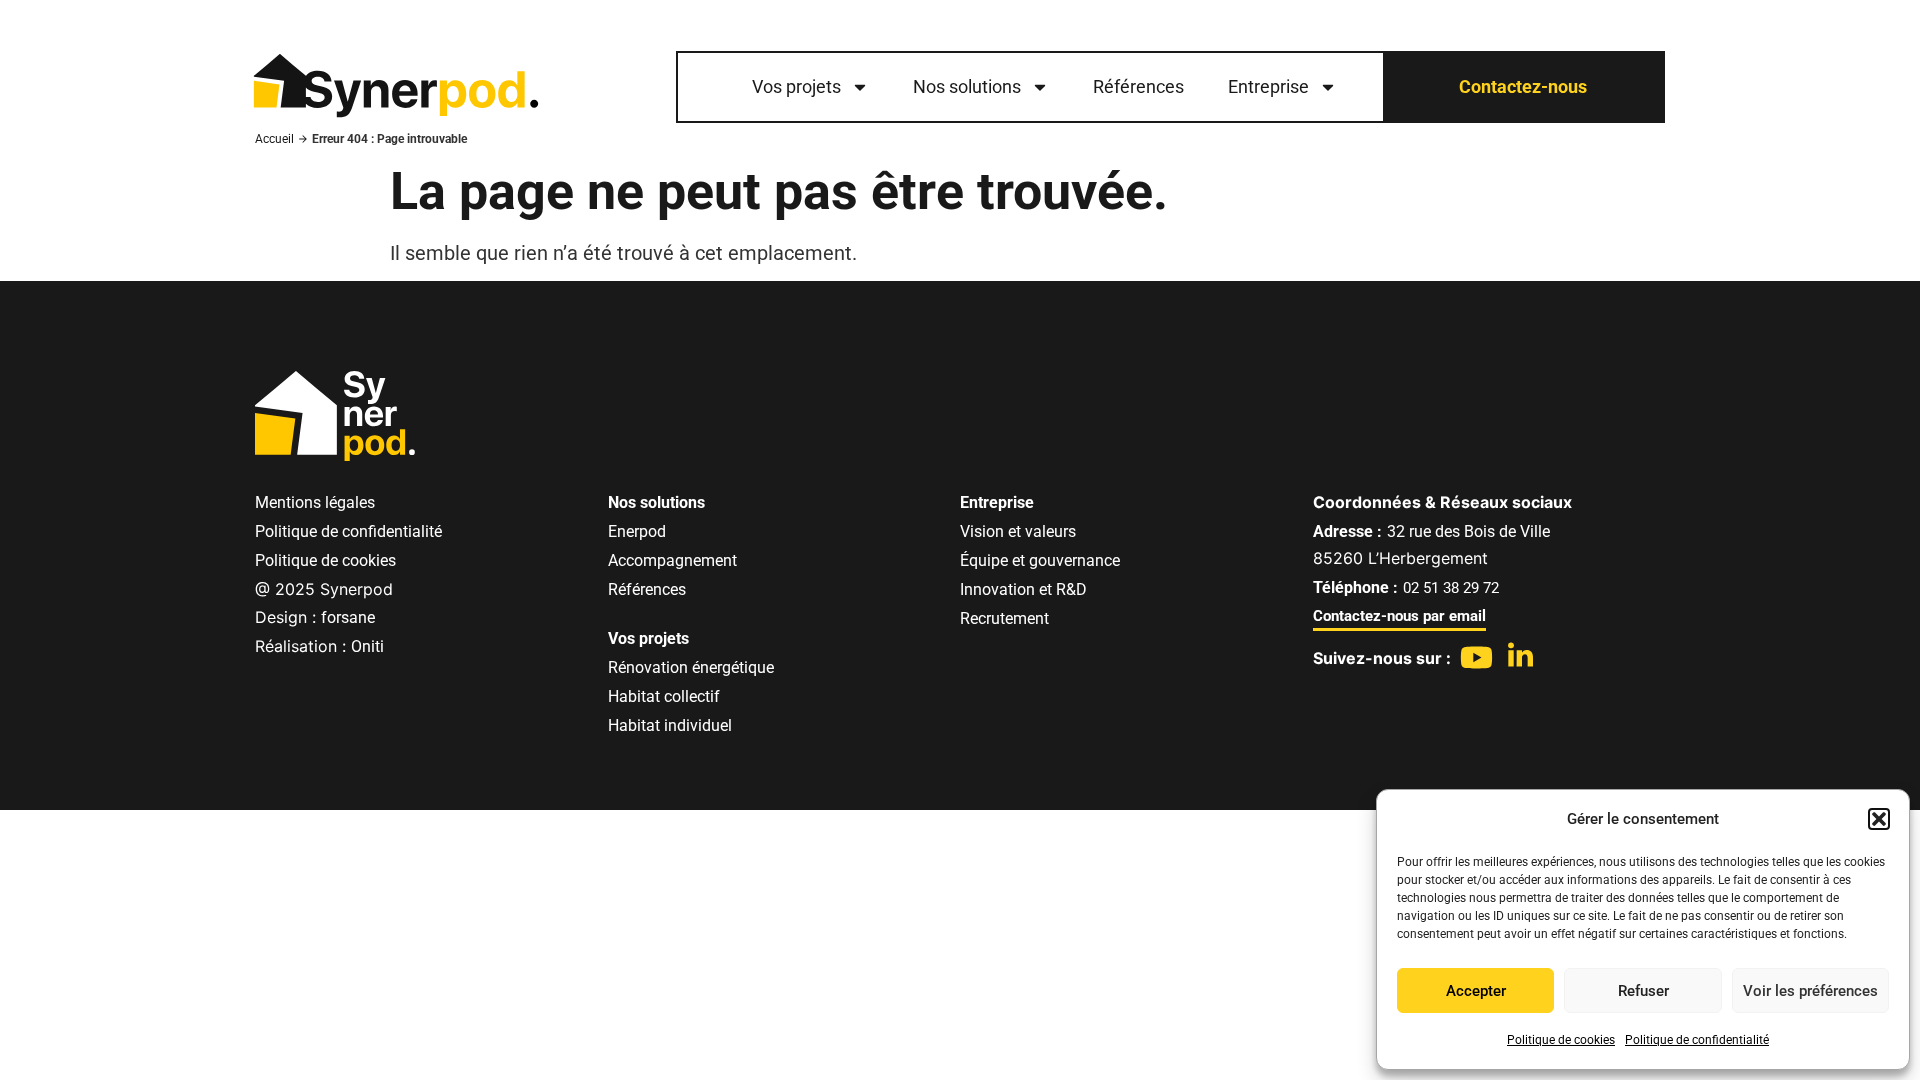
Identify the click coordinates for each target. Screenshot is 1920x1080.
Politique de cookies (1561, 1040)
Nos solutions (967, 86)
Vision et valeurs (1018, 531)
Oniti (367, 646)
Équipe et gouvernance (1040, 560)
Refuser (1643, 991)
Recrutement (1004, 618)
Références (1138, 86)
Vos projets (796, 86)
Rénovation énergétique (691, 667)
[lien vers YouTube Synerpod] (1476, 657)
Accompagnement (672, 560)
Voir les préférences (1810, 991)
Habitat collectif (664, 696)
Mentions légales (315, 502)
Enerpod (637, 531)
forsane (348, 617)
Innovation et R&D (1023, 589)
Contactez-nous (1523, 87)
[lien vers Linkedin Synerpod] (1520, 654)
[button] (1879, 819)
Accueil (274, 139)
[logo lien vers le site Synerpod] (395, 87)
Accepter (1476, 991)
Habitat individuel (670, 725)
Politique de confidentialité (1697, 1040)
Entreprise (1268, 86)
